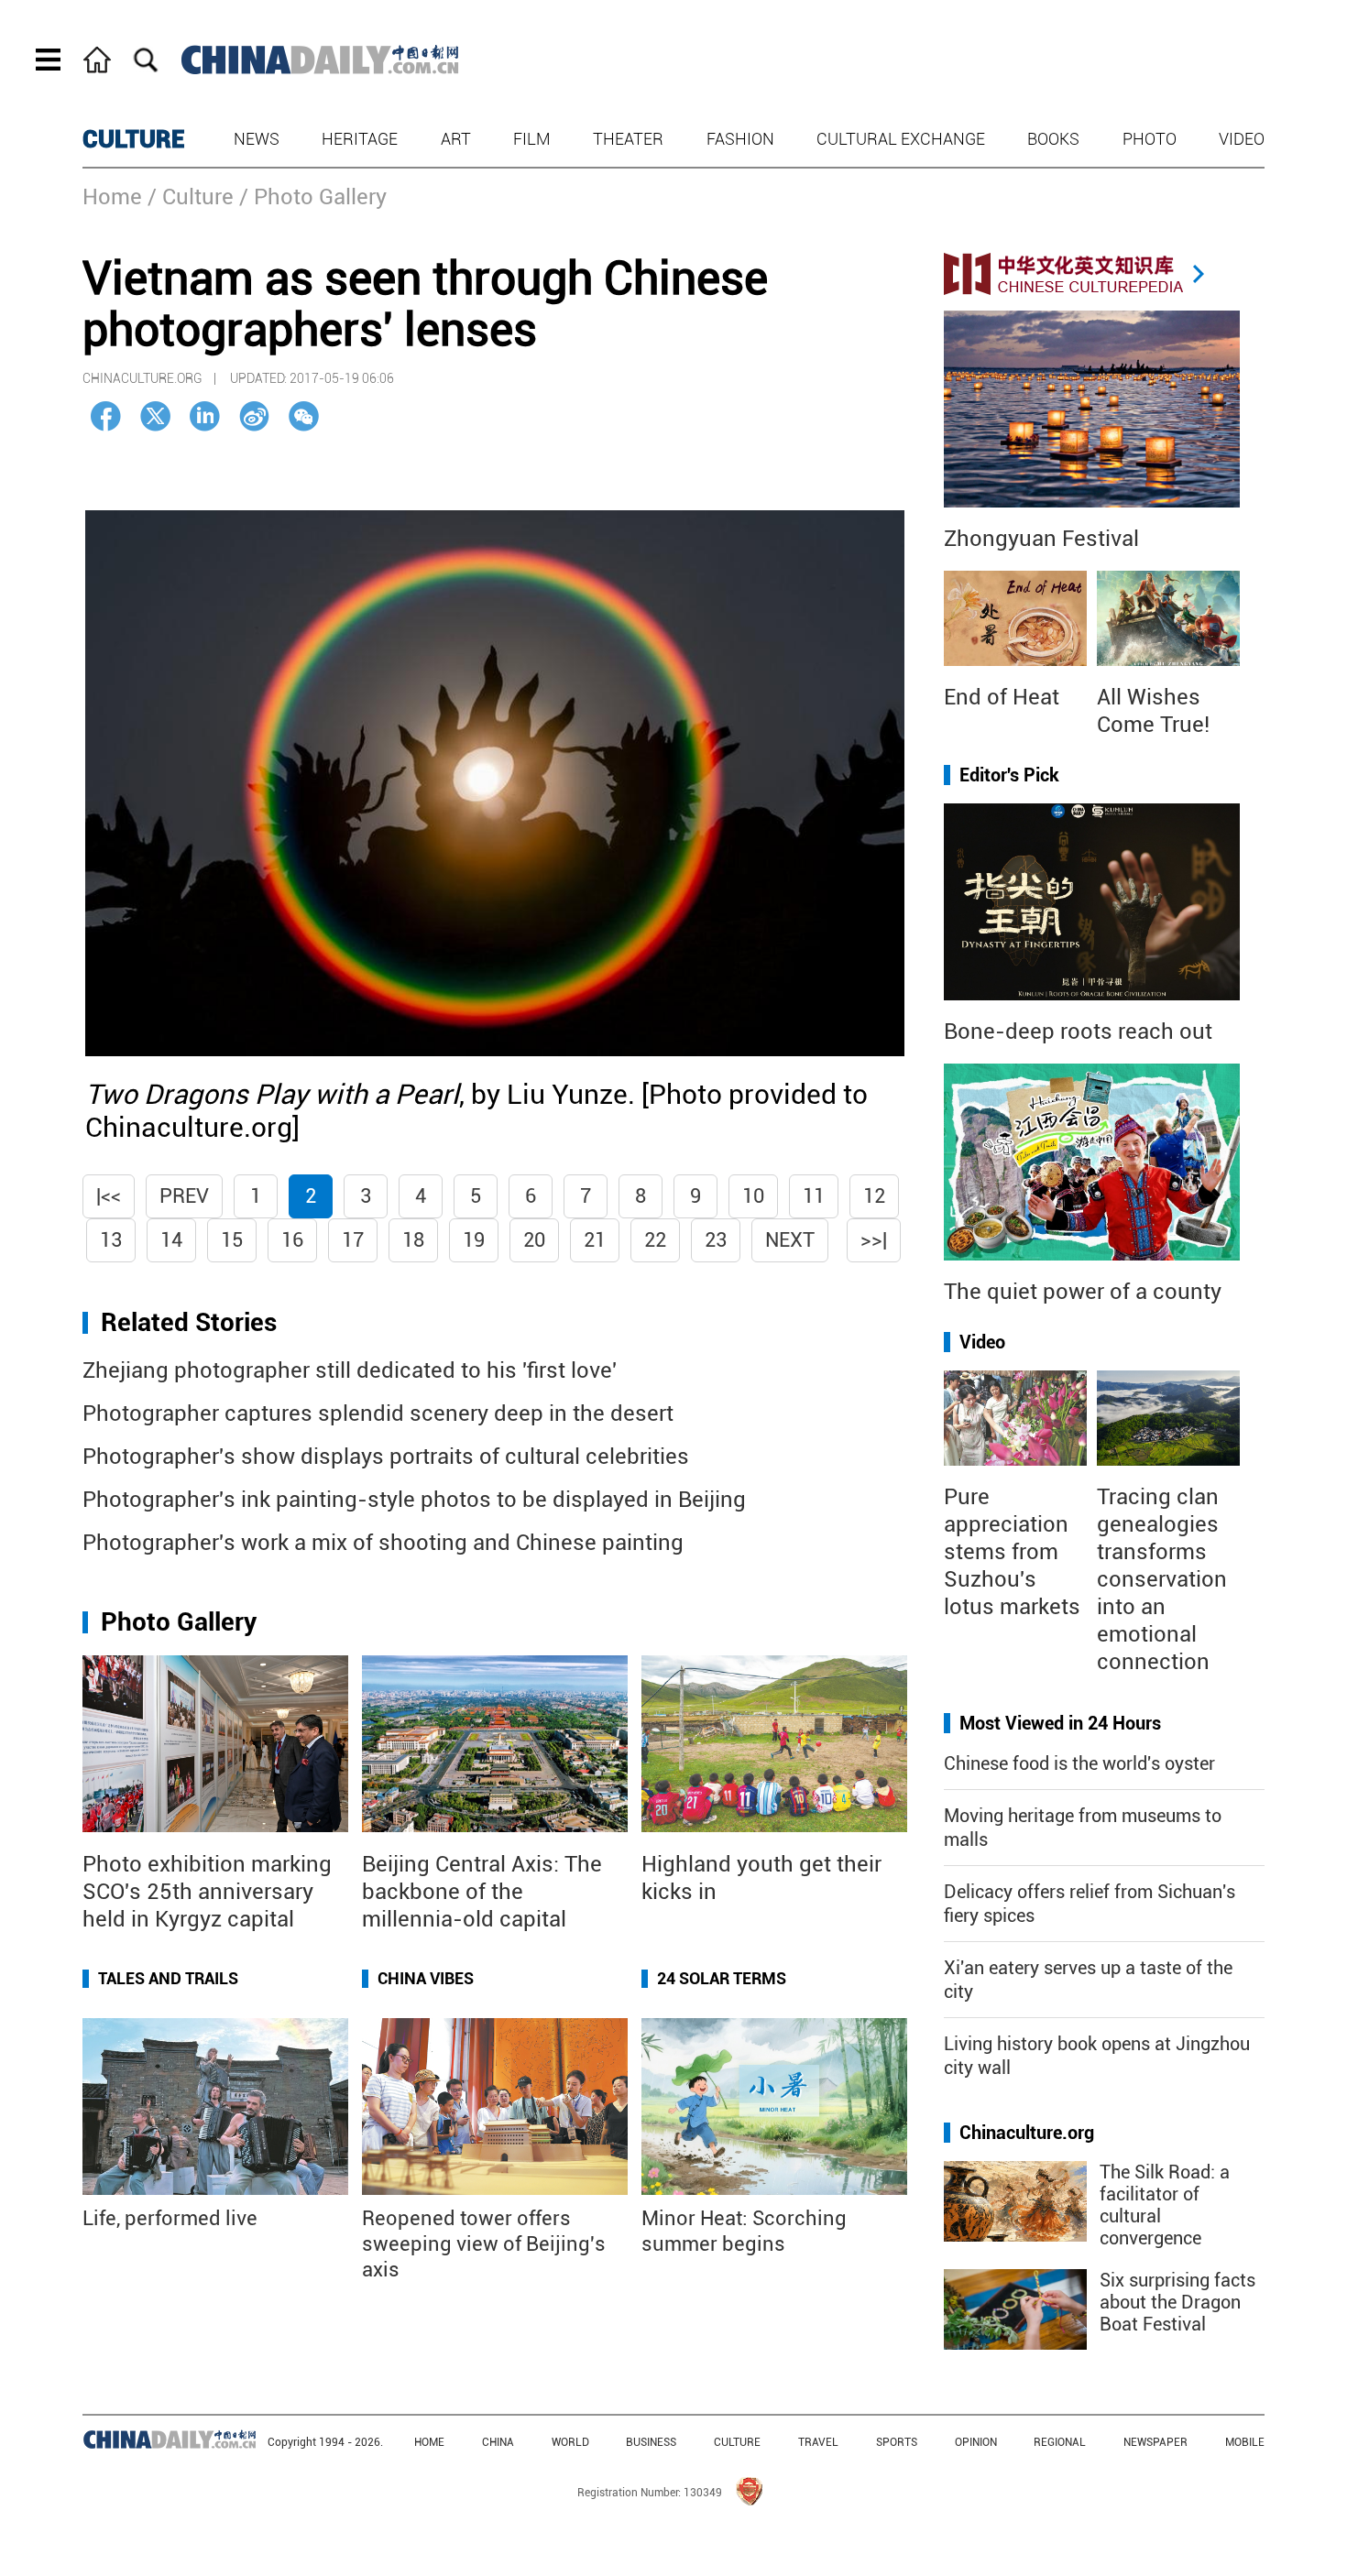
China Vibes (426, 1978)
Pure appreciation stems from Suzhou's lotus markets (1012, 1552)
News (257, 139)
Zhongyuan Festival (1041, 539)
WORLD (570, 2442)
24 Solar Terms (722, 1978)
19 (474, 1240)
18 (413, 1240)
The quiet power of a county (1083, 1292)
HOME (429, 2442)
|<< (109, 1196)
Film (532, 139)
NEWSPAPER (1155, 2442)
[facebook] (106, 416)
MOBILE (1245, 2442)
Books (1053, 139)
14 (171, 1240)
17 (353, 1240)
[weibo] (254, 416)
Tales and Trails (168, 1978)
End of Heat (1002, 697)
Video (1242, 139)
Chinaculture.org (1027, 2133)
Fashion (740, 139)
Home (112, 197)
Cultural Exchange (901, 139)
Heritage (360, 139)
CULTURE (134, 139)
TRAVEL (818, 2442)
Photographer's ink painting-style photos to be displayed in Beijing (414, 1500)
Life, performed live (170, 2218)
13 (111, 1240)
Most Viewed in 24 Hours (1060, 1723)
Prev (184, 1196)
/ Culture (191, 197)
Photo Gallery (179, 1622)
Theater (628, 139)
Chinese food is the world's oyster (1079, 1763)
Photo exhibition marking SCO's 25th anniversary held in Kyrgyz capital (207, 1892)
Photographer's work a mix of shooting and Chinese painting (383, 1543)
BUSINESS (651, 2442)
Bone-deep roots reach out (1078, 1031)
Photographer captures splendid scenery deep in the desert (378, 1414)
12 (874, 1196)
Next (790, 1240)
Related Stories (189, 1322)
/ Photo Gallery (313, 197)
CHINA (498, 2442)
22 (655, 1240)
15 (232, 1240)
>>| (874, 1240)
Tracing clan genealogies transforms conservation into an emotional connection (1162, 1579)
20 (534, 1240)
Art (456, 139)
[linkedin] (205, 416)
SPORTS (897, 2442)
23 (716, 1240)
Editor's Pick (1009, 775)
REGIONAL (1060, 2442)
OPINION (976, 2442)
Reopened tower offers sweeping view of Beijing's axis (484, 2244)
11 (814, 1196)
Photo (1150, 139)
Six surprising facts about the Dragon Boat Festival (1177, 2302)
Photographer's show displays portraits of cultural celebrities (386, 1457)
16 (292, 1240)
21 (595, 1240)
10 (753, 1196)
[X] (155, 416)
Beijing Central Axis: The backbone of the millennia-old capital (482, 1892)
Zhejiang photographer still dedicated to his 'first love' (350, 1370)
